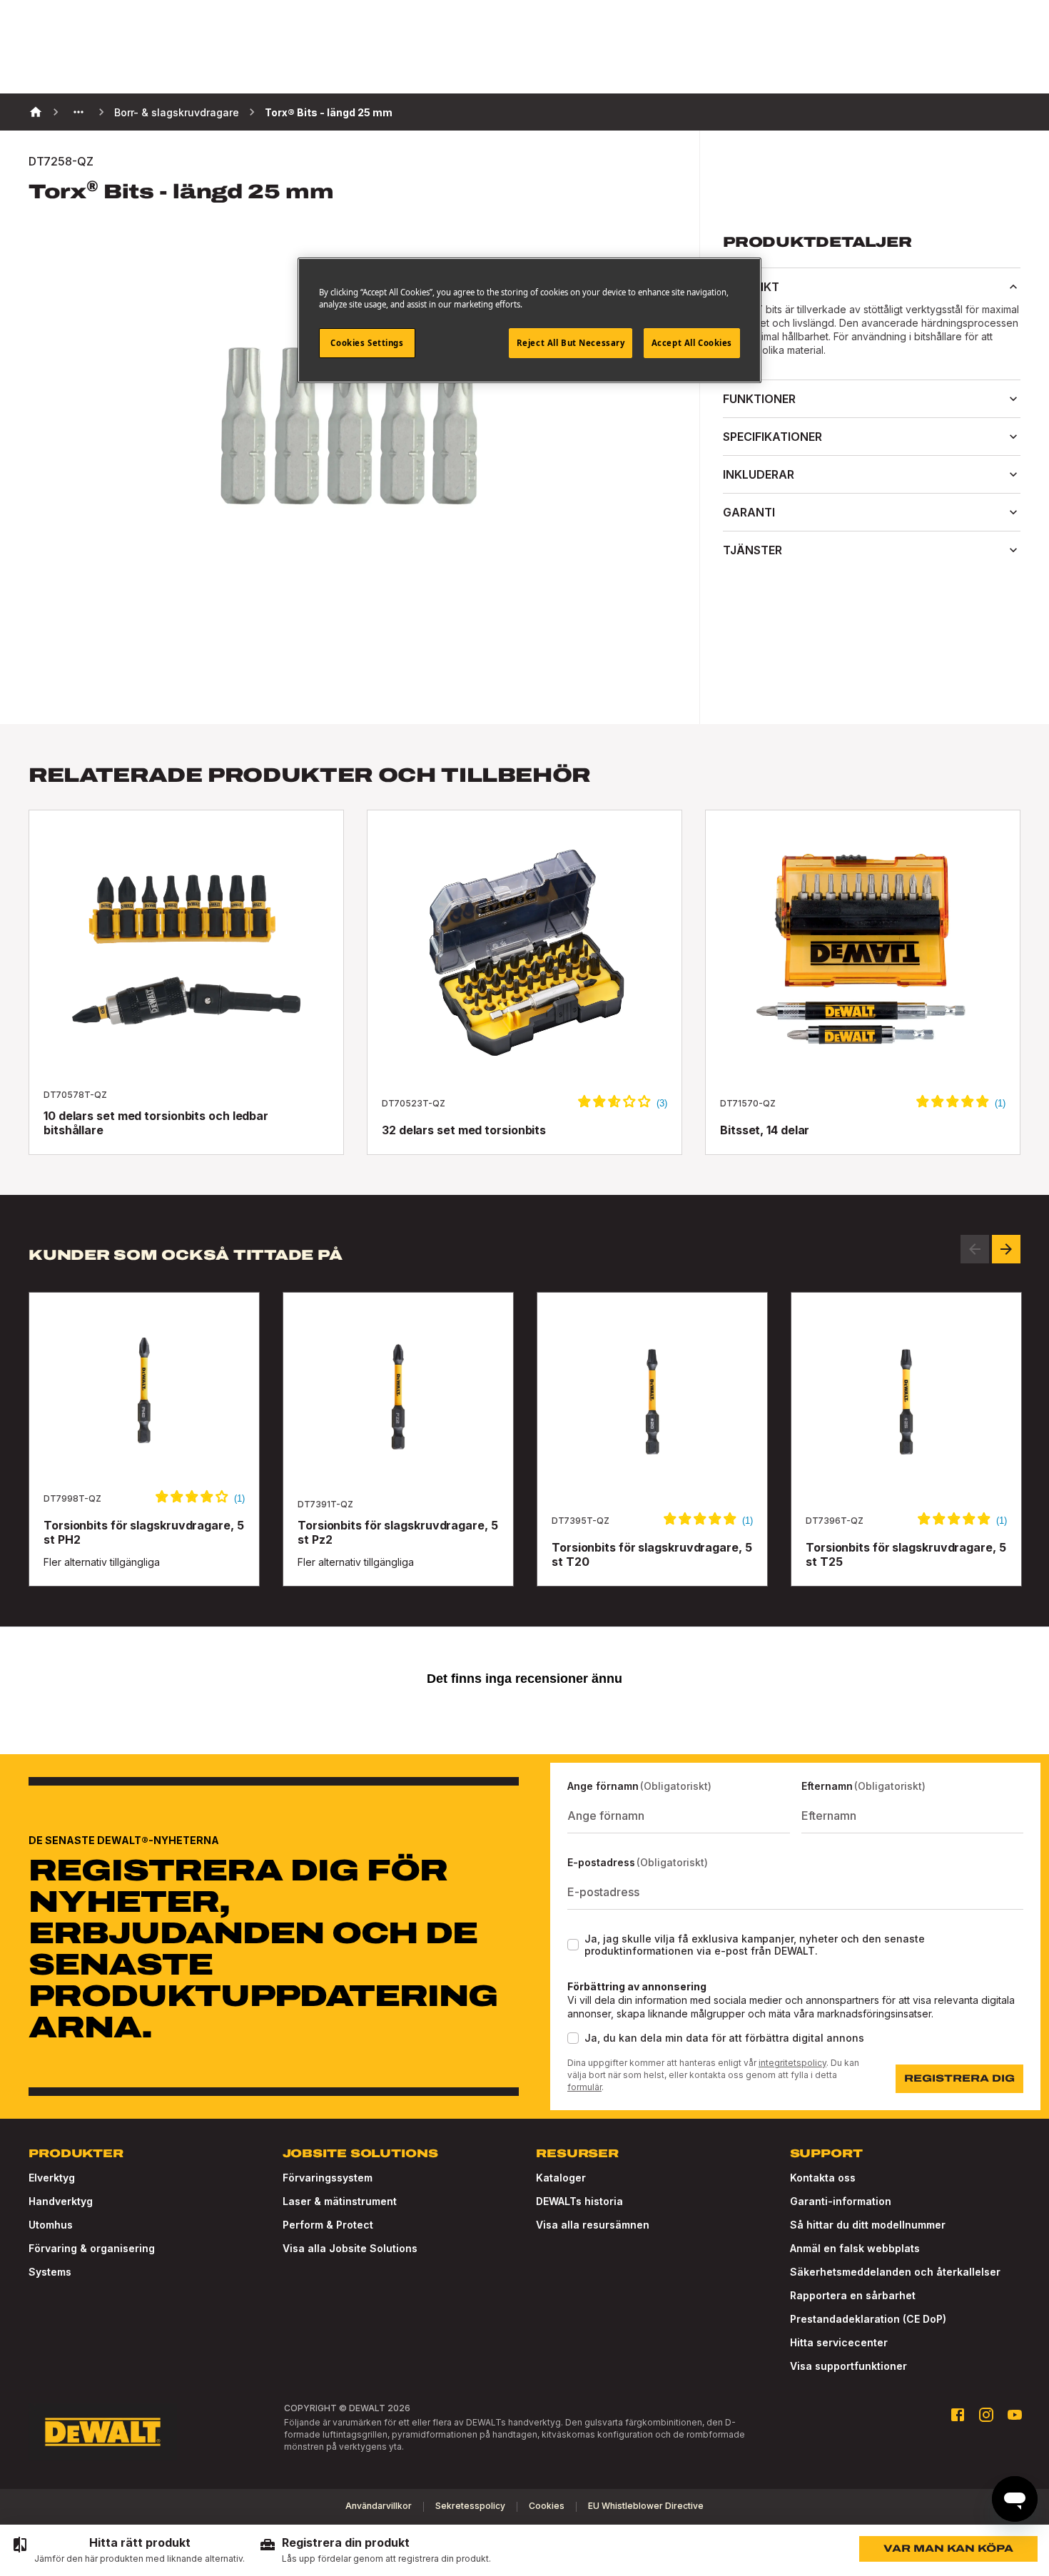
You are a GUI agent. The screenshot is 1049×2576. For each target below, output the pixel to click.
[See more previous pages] (78, 112)
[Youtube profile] (1015, 2415)
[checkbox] (573, 1945)
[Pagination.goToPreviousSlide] (975, 1249)
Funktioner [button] (759, 399)
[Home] (36, 112)
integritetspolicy (792, 2063)
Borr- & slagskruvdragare (177, 112)
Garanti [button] (749, 512)
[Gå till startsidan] (103, 2432)
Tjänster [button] (752, 550)
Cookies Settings (367, 343)
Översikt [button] (751, 287)
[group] (128, 2550)
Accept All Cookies (692, 343)
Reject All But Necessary (571, 343)
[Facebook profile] (958, 2415)
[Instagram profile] (986, 2415)
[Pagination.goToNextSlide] (1006, 1249)
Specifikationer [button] (772, 437)
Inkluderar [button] (759, 474)
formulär (584, 2087)
